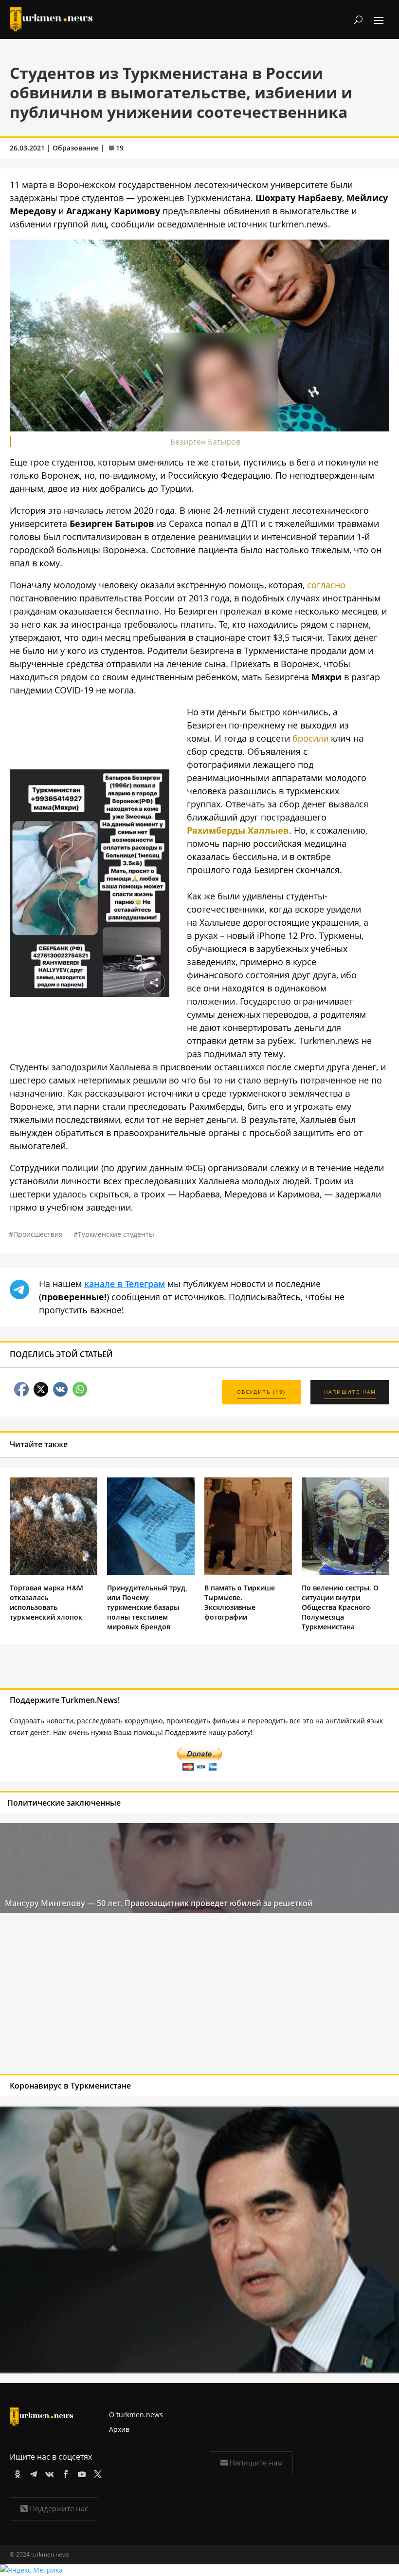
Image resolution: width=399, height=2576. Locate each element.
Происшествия (38, 1234)
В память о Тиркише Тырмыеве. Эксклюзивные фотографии (240, 1602)
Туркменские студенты (116, 1234)
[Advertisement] (160, 1996)
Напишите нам (256, 2463)
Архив (119, 2429)
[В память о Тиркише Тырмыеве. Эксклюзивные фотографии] (248, 1572)
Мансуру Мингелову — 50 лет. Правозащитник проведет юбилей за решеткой (159, 1903)
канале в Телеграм (125, 1284)
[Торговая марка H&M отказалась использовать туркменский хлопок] (54, 1572)
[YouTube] (80, 2473)
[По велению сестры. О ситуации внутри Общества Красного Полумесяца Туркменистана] (345, 1572)
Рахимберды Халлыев (238, 830)
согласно (326, 585)
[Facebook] (64, 2473)
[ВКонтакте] (48, 2473)
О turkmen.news (136, 2415)
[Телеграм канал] (32, 2473)
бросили (310, 738)
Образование (76, 148)
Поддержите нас (59, 2508)
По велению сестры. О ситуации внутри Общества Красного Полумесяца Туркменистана (340, 1607)
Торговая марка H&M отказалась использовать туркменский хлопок (46, 1602)
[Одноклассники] (16, 2473)
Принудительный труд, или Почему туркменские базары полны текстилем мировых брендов (147, 1607)
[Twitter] (96, 2473)
